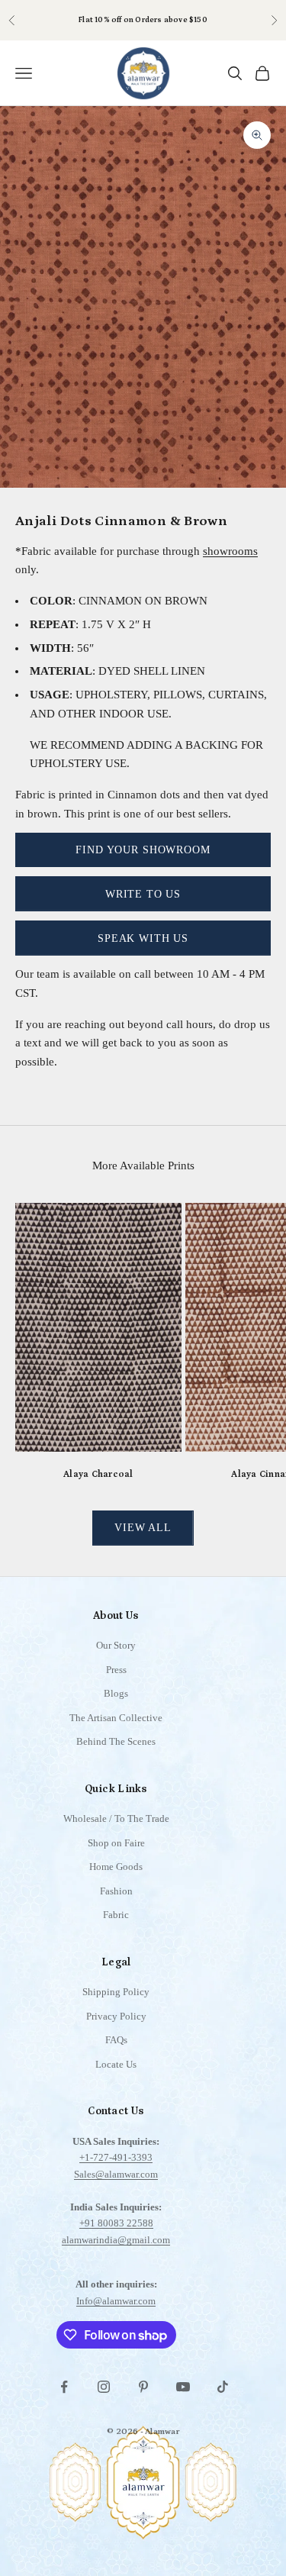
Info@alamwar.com (116, 2301)
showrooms (230, 551)
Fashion (116, 1891)
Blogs (116, 1693)
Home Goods (116, 1867)
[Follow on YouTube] (183, 2387)
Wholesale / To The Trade (116, 1818)
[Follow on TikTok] (223, 2387)
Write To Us (143, 894)
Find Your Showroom (143, 850)
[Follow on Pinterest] (143, 2387)
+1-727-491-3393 (116, 2157)
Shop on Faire (116, 1843)
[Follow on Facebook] (64, 2387)
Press (116, 1670)
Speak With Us (143, 938)
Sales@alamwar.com (116, 2174)
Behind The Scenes (116, 1741)
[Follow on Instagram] (104, 2387)
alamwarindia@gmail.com (116, 2240)
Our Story (116, 1645)
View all (143, 1528)
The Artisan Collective (116, 1718)
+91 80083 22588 (116, 2223)
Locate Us (116, 2064)
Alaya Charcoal (98, 1474)
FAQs (116, 2040)
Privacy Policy (116, 2016)
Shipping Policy (116, 1992)
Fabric (116, 1915)
